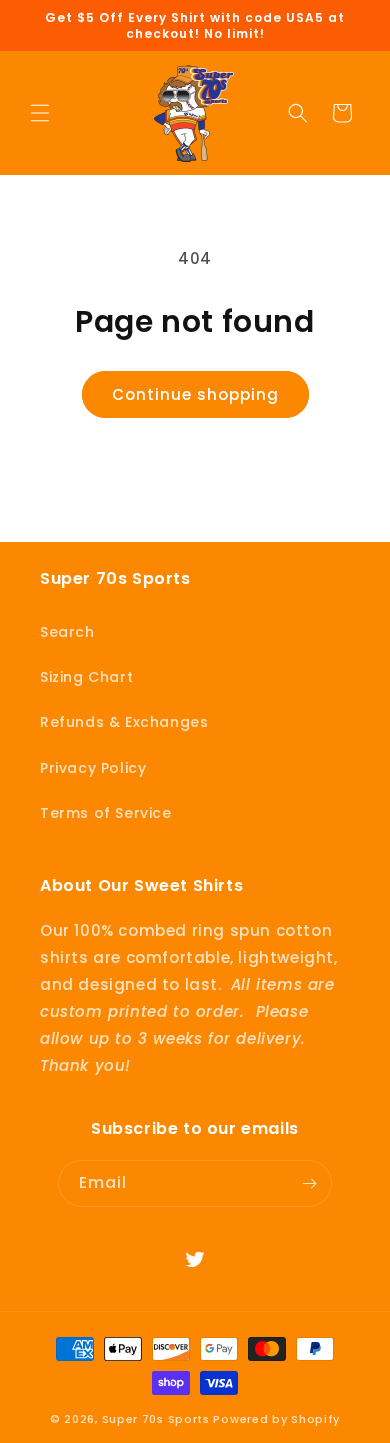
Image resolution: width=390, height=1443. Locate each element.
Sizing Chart (86, 677)
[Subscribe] (309, 1183)
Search (67, 632)
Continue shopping (195, 394)
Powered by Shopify (276, 1419)
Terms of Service (106, 813)
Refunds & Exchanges (124, 722)
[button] (40, 113)
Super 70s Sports (156, 1419)
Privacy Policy (93, 768)
